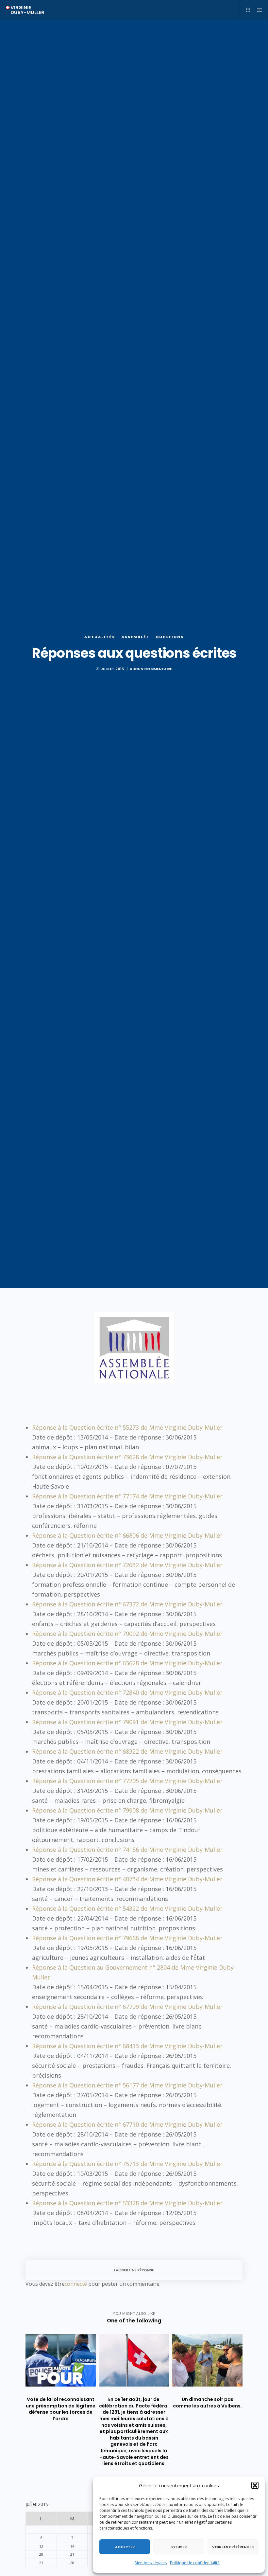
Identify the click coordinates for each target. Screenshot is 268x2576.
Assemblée (135, 637)
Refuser (179, 2547)
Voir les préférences (233, 2547)
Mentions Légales (151, 2563)
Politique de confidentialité (195, 2563)
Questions (170, 637)
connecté (76, 2284)
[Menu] (257, 10)
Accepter (125, 2547)
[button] (255, 2485)
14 (72, 2546)
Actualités (100, 637)
